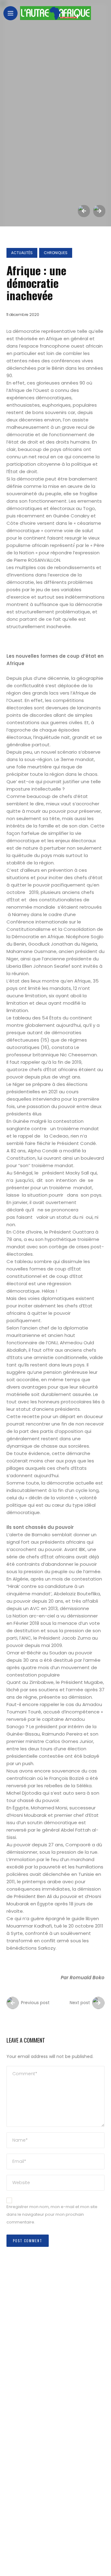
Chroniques (56, 253)
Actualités (22, 253)
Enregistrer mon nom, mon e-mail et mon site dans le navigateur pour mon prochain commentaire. (52, 2214)
